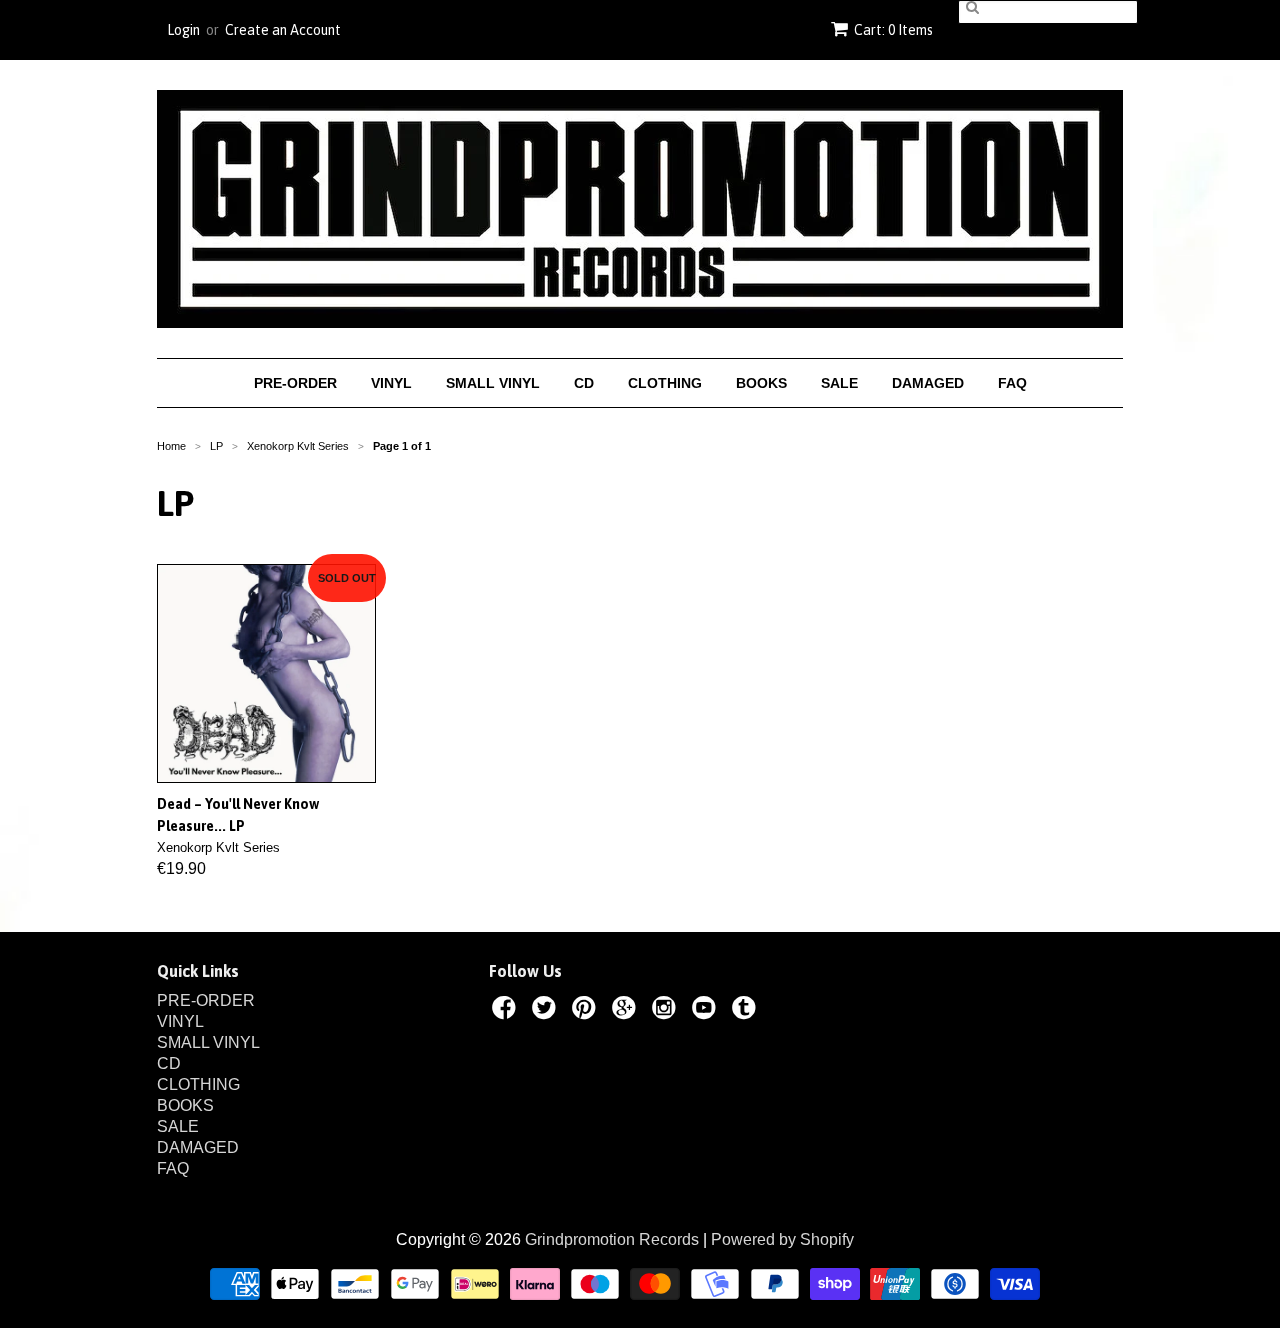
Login (183, 30)
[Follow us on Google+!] (627, 1011)
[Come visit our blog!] (747, 1011)
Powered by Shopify (782, 1239)
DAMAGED (928, 383)
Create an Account (283, 30)
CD (584, 383)
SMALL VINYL (493, 383)
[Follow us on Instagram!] (667, 1011)
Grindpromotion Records (612, 1239)
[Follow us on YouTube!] (707, 1011)
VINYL (391, 383)
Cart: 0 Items (893, 30)
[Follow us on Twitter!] (547, 1011)
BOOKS (761, 383)
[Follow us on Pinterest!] (587, 1011)
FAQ (1012, 383)
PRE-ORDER (295, 383)
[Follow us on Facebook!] (507, 1011)
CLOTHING (665, 383)
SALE (839, 383)
